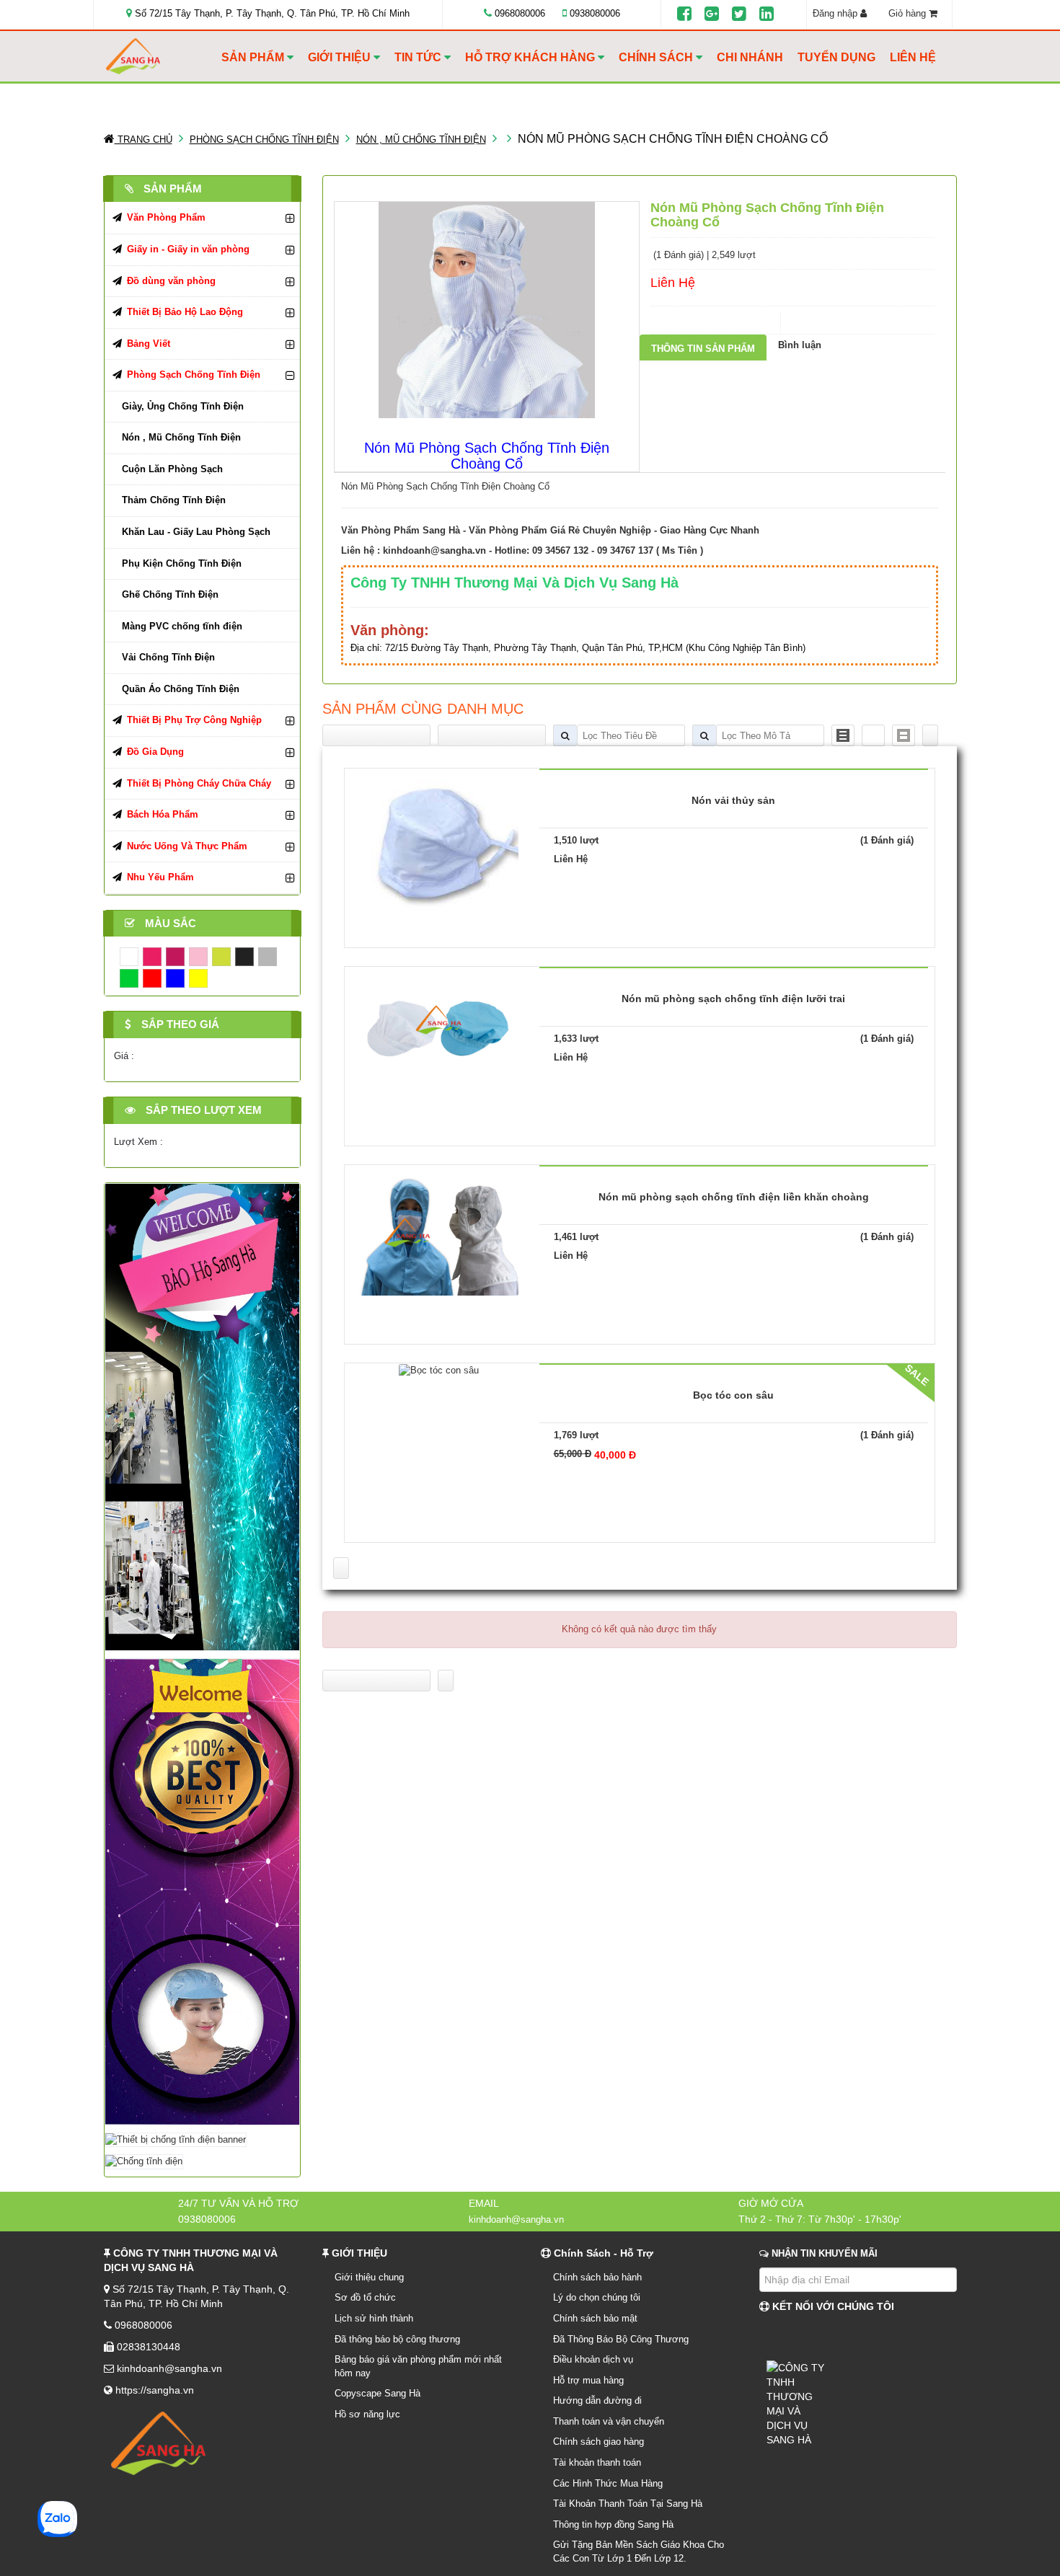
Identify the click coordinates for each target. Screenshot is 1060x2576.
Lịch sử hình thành (374, 2318)
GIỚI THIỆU (341, 57)
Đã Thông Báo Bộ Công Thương (621, 2339)
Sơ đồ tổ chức (365, 2297)
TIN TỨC (419, 57)
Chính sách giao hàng (599, 2442)
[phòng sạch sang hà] (202, 1891)
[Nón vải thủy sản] (439, 847)
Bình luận (800, 345)
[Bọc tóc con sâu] (439, 1369)
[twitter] (739, 14)
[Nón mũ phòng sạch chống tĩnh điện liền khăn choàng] (439, 1230)
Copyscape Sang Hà (377, 2393)
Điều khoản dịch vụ (593, 2359)
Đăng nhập (836, 13)
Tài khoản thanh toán (597, 2462)
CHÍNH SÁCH (657, 57)
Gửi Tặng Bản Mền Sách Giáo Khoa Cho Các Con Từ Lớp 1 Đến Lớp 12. (639, 2551)
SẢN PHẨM (254, 57)
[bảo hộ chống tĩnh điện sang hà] (202, 1416)
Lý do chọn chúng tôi (597, 2297)
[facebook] (684, 14)
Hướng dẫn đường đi (597, 2400)
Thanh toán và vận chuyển (609, 2421)
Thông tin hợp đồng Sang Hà (613, 2524)
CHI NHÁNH (750, 57)
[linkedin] (767, 14)
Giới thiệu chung (369, 2277)
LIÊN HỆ (913, 57)
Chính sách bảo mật (595, 2318)
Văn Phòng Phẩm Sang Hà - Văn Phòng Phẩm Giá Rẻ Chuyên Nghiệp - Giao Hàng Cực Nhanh (550, 530)
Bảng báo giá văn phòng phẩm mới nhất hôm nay (418, 2366)
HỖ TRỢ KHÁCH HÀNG (531, 57)
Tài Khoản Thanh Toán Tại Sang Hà (628, 2504)
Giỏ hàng (909, 13)
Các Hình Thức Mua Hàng (608, 2483)
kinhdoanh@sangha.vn (434, 550)
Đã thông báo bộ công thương (397, 2339)
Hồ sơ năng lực (367, 2414)
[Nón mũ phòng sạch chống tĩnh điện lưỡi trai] (439, 1031)
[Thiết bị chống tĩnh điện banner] (176, 2139)
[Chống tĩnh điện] (144, 2161)
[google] (712, 14)
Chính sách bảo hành (597, 2277)
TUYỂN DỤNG (836, 57)
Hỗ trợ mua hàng (588, 2380)
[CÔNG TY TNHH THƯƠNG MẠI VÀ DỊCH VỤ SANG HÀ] (160, 57)
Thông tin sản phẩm (703, 349)
